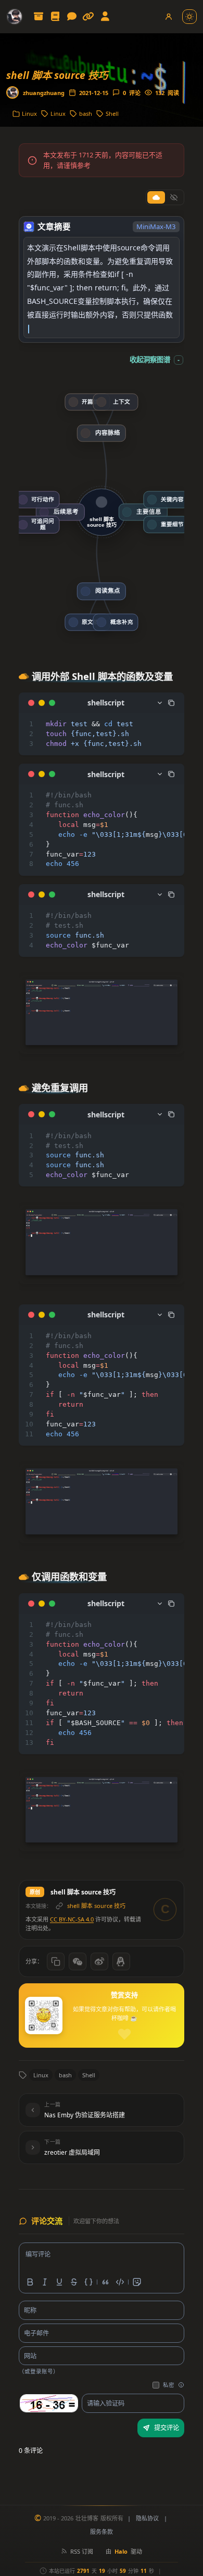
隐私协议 (147, 2518)
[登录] (169, 17)
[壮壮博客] (15, 17)
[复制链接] (56, 1961)
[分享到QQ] (121, 1961)
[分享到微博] (99, 1961)
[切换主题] (189, 17)
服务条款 (102, 2532)
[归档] (39, 17)
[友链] (88, 17)
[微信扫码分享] (78, 1961)
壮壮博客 (87, 2518)
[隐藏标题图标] (174, 197)
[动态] (55, 17)
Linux (41, 2075)
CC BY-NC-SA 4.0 (72, 1919)
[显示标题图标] (156, 197)
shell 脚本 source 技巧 (96, 1906)
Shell (89, 2075)
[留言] (72, 17)
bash (65, 2075)
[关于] (105, 17)
